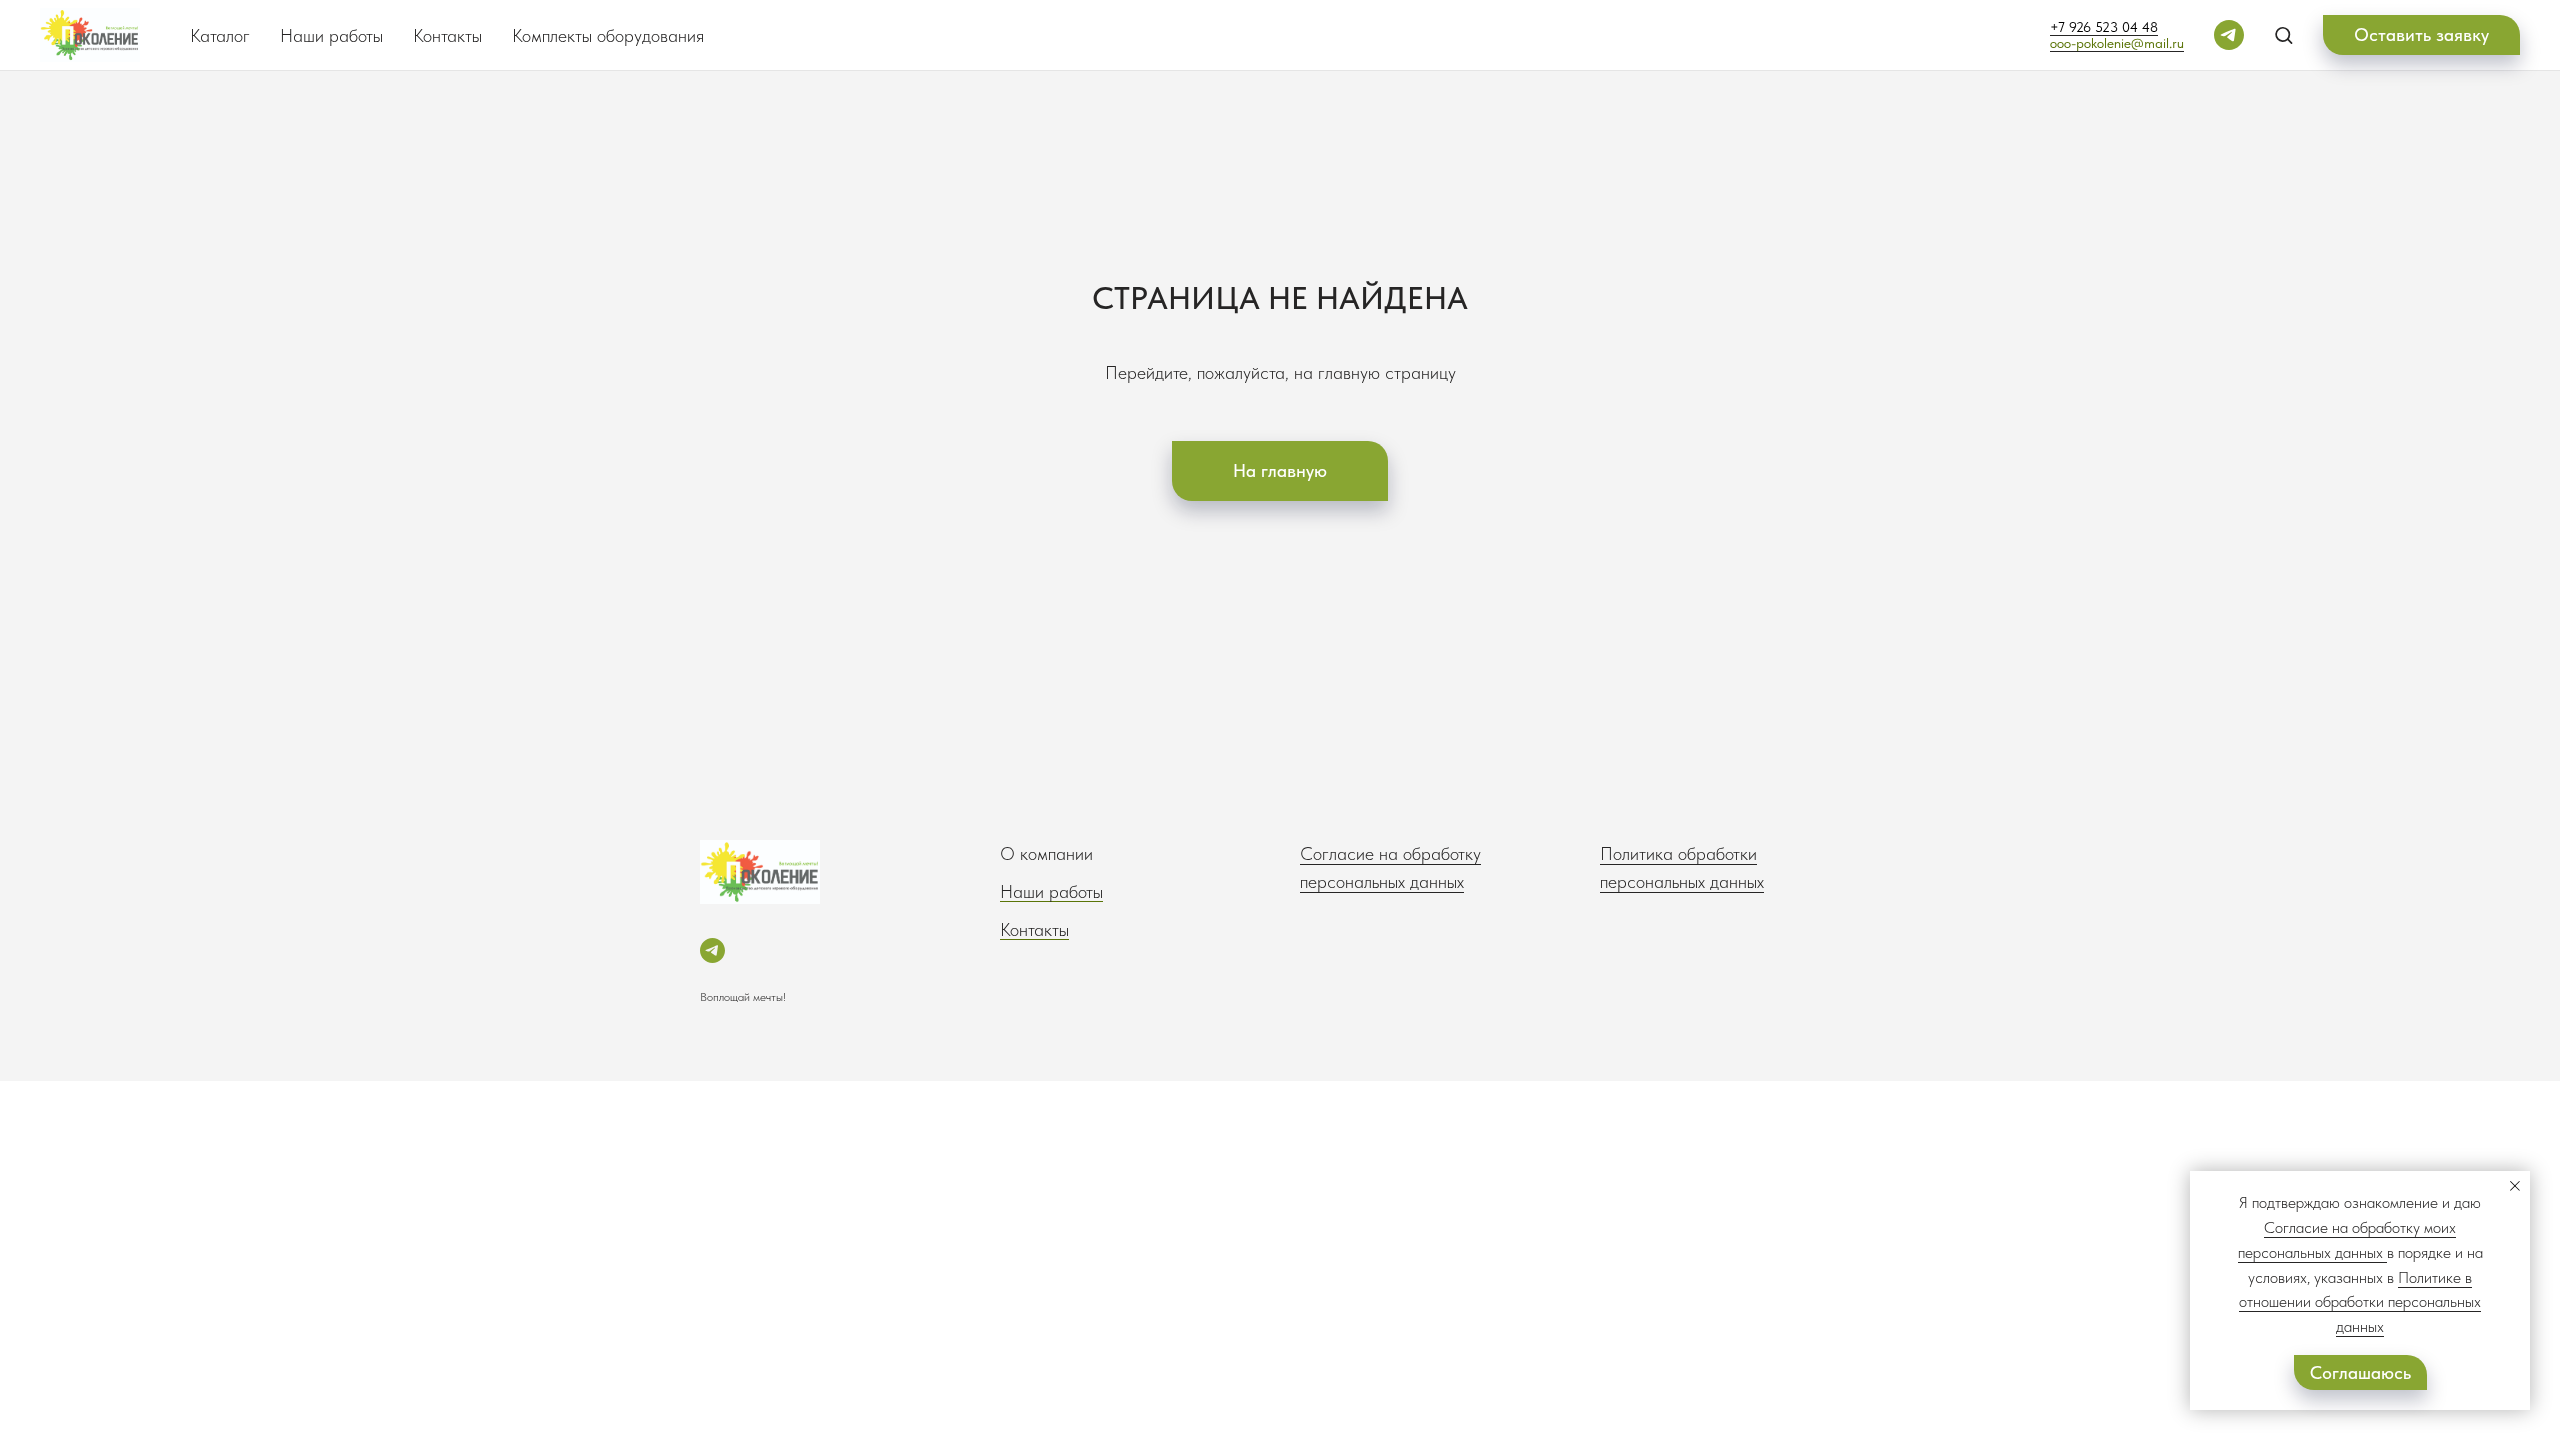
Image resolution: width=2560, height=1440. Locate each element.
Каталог (220, 35)
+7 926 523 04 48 (2104, 27)
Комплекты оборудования (608, 35)
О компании (1046, 853)
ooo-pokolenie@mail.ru (2117, 43)
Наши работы (331, 35)
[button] (2283, 34)
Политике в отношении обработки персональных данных (2360, 1302)
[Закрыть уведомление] (2515, 1186)
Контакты (447, 35)
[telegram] (2229, 35)
